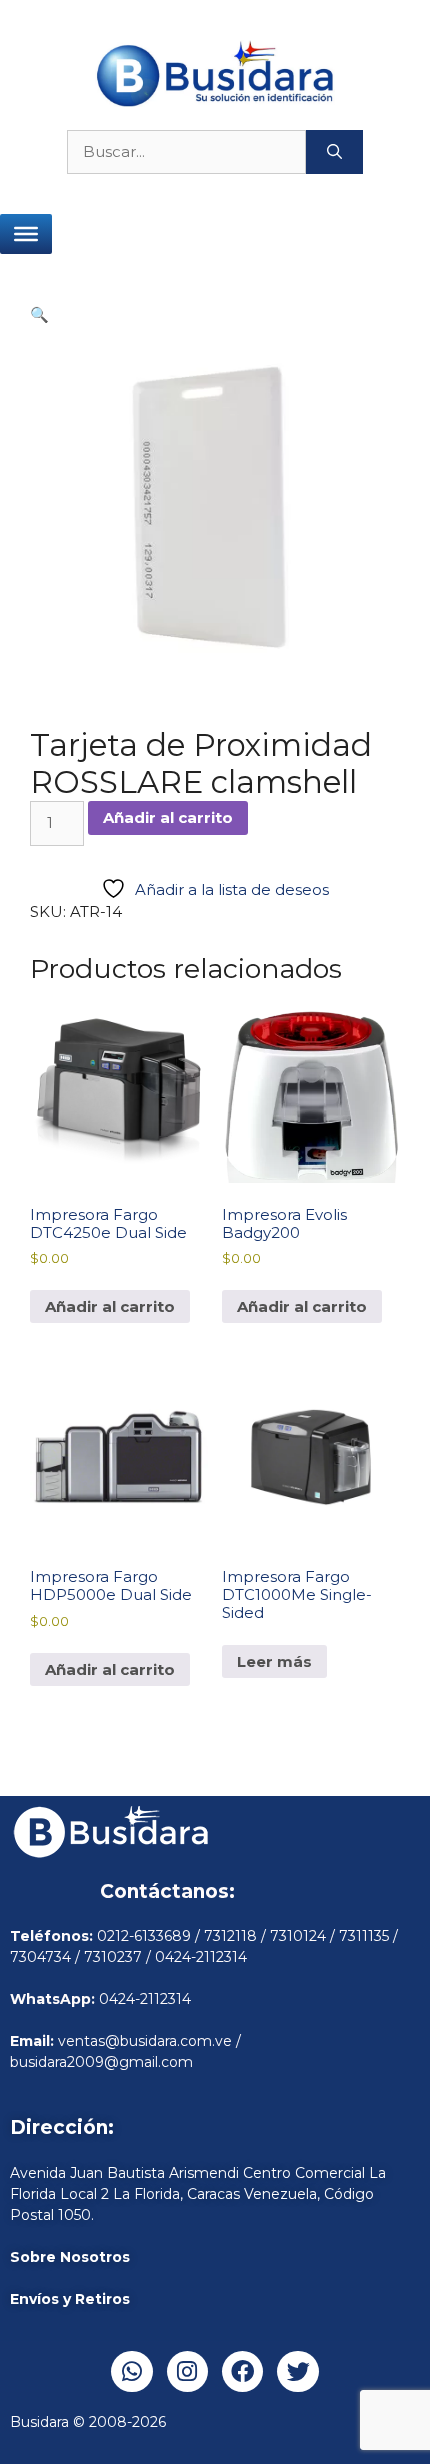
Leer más (274, 1661)
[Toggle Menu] (26, 234)
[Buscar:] (186, 152)
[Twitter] (297, 2371)
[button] (39, 314)
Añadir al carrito (168, 817)
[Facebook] (242, 2371)
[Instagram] (187, 2371)
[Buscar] (334, 152)
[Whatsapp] (131, 2371)
